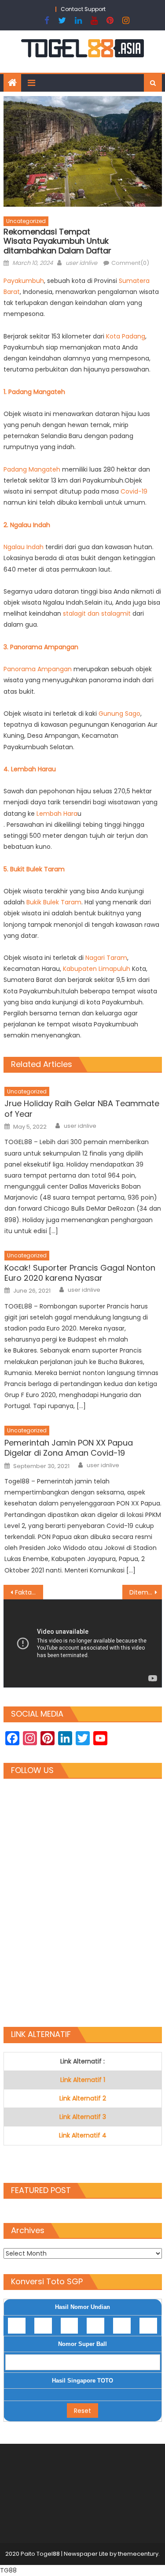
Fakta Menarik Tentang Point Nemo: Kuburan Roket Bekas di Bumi (29, 1592)
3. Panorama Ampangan (41, 647)
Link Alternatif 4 (83, 2135)
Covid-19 (134, 491)
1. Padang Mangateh (34, 392)
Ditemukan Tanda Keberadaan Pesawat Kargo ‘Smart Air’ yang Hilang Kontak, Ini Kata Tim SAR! (146, 1592)
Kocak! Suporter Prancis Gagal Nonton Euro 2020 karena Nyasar (80, 1273)
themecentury (138, 2554)
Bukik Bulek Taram (54, 902)
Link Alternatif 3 (83, 2117)
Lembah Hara (57, 814)
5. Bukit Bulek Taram (34, 869)
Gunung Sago (119, 714)
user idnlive (81, 263)
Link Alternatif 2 (83, 2098)
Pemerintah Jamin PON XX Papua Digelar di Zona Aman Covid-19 (69, 1448)
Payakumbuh (24, 281)
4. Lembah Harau (30, 769)
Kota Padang (126, 336)
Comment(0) (130, 263)
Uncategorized (26, 221)
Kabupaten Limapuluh (97, 969)
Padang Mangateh (32, 469)
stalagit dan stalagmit (97, 613)
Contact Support (83, 9)
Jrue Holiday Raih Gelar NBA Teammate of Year (82, 1109)
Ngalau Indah (24, 547)
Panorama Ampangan (38, 669)
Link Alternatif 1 (83, 2080)
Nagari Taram (106, 958)
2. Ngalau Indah (27, 525)
